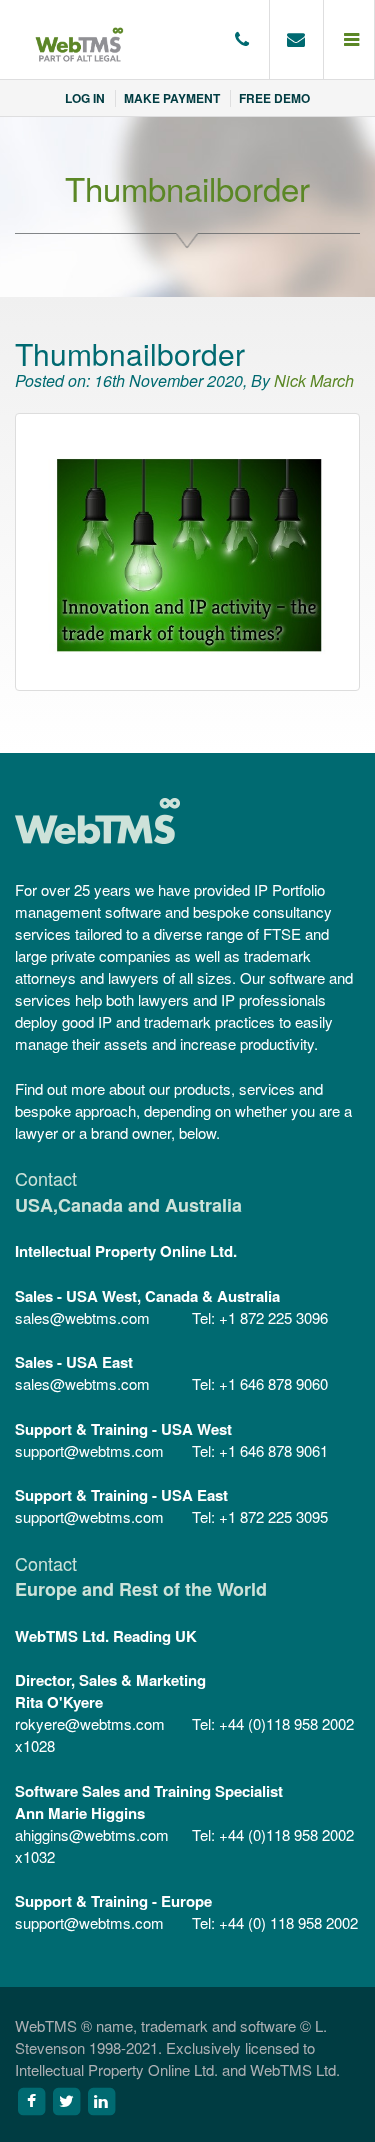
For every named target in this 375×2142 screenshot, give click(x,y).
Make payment (172, 98)
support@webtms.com (89, 1450)
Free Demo (274, 98)
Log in (85, 98)
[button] (349, 40)
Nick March (314, 380)
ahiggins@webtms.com (92, 1834)
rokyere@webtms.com (90, 1723)
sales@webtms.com (82, 1317)
